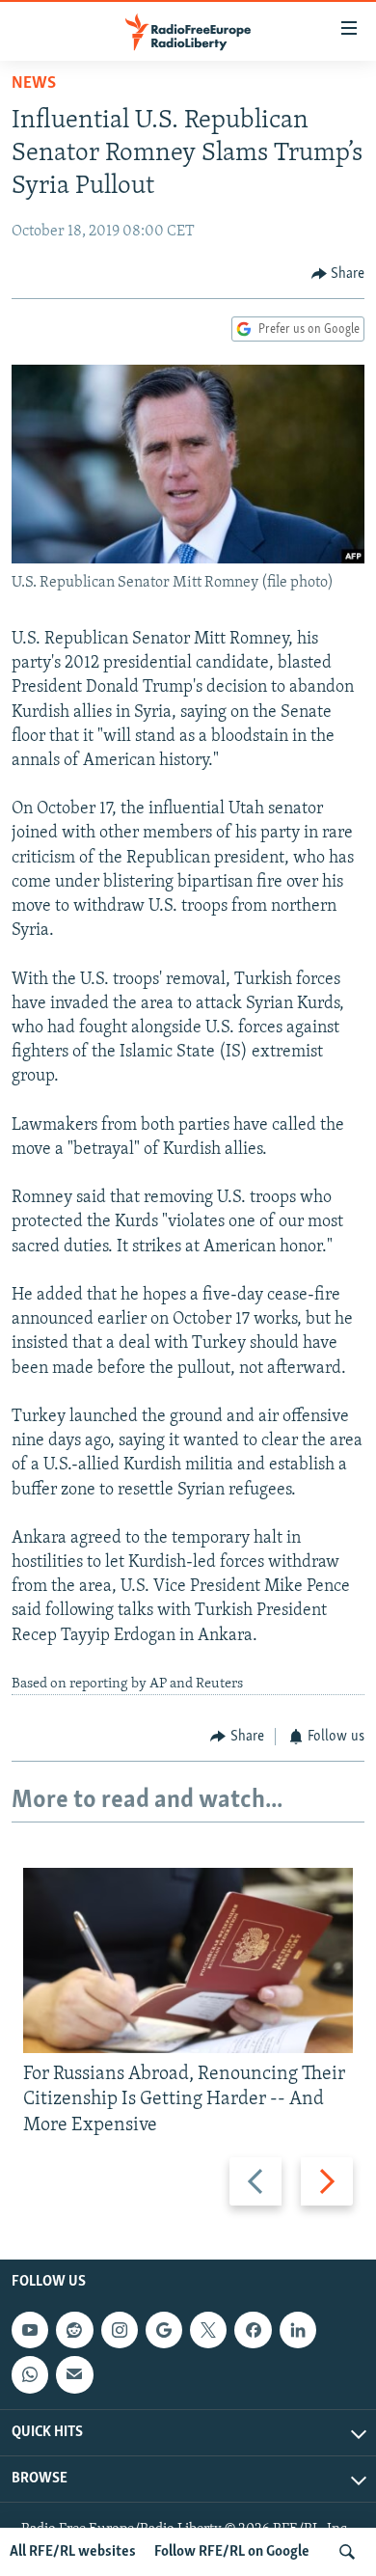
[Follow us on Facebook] (253, 2330)
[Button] (338, 274)
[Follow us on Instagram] (120, 2330)
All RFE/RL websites (73, 2552)
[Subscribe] (74, 2374)
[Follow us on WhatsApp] (30, 2374)
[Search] (347, 2552)
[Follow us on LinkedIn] (298, 2330)
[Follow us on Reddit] (74, 2330)
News (34, 84)
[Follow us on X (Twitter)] (208, 2330)
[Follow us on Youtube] (30, 2330)
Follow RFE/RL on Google (232, 2552)
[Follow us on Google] (164, 2330)
